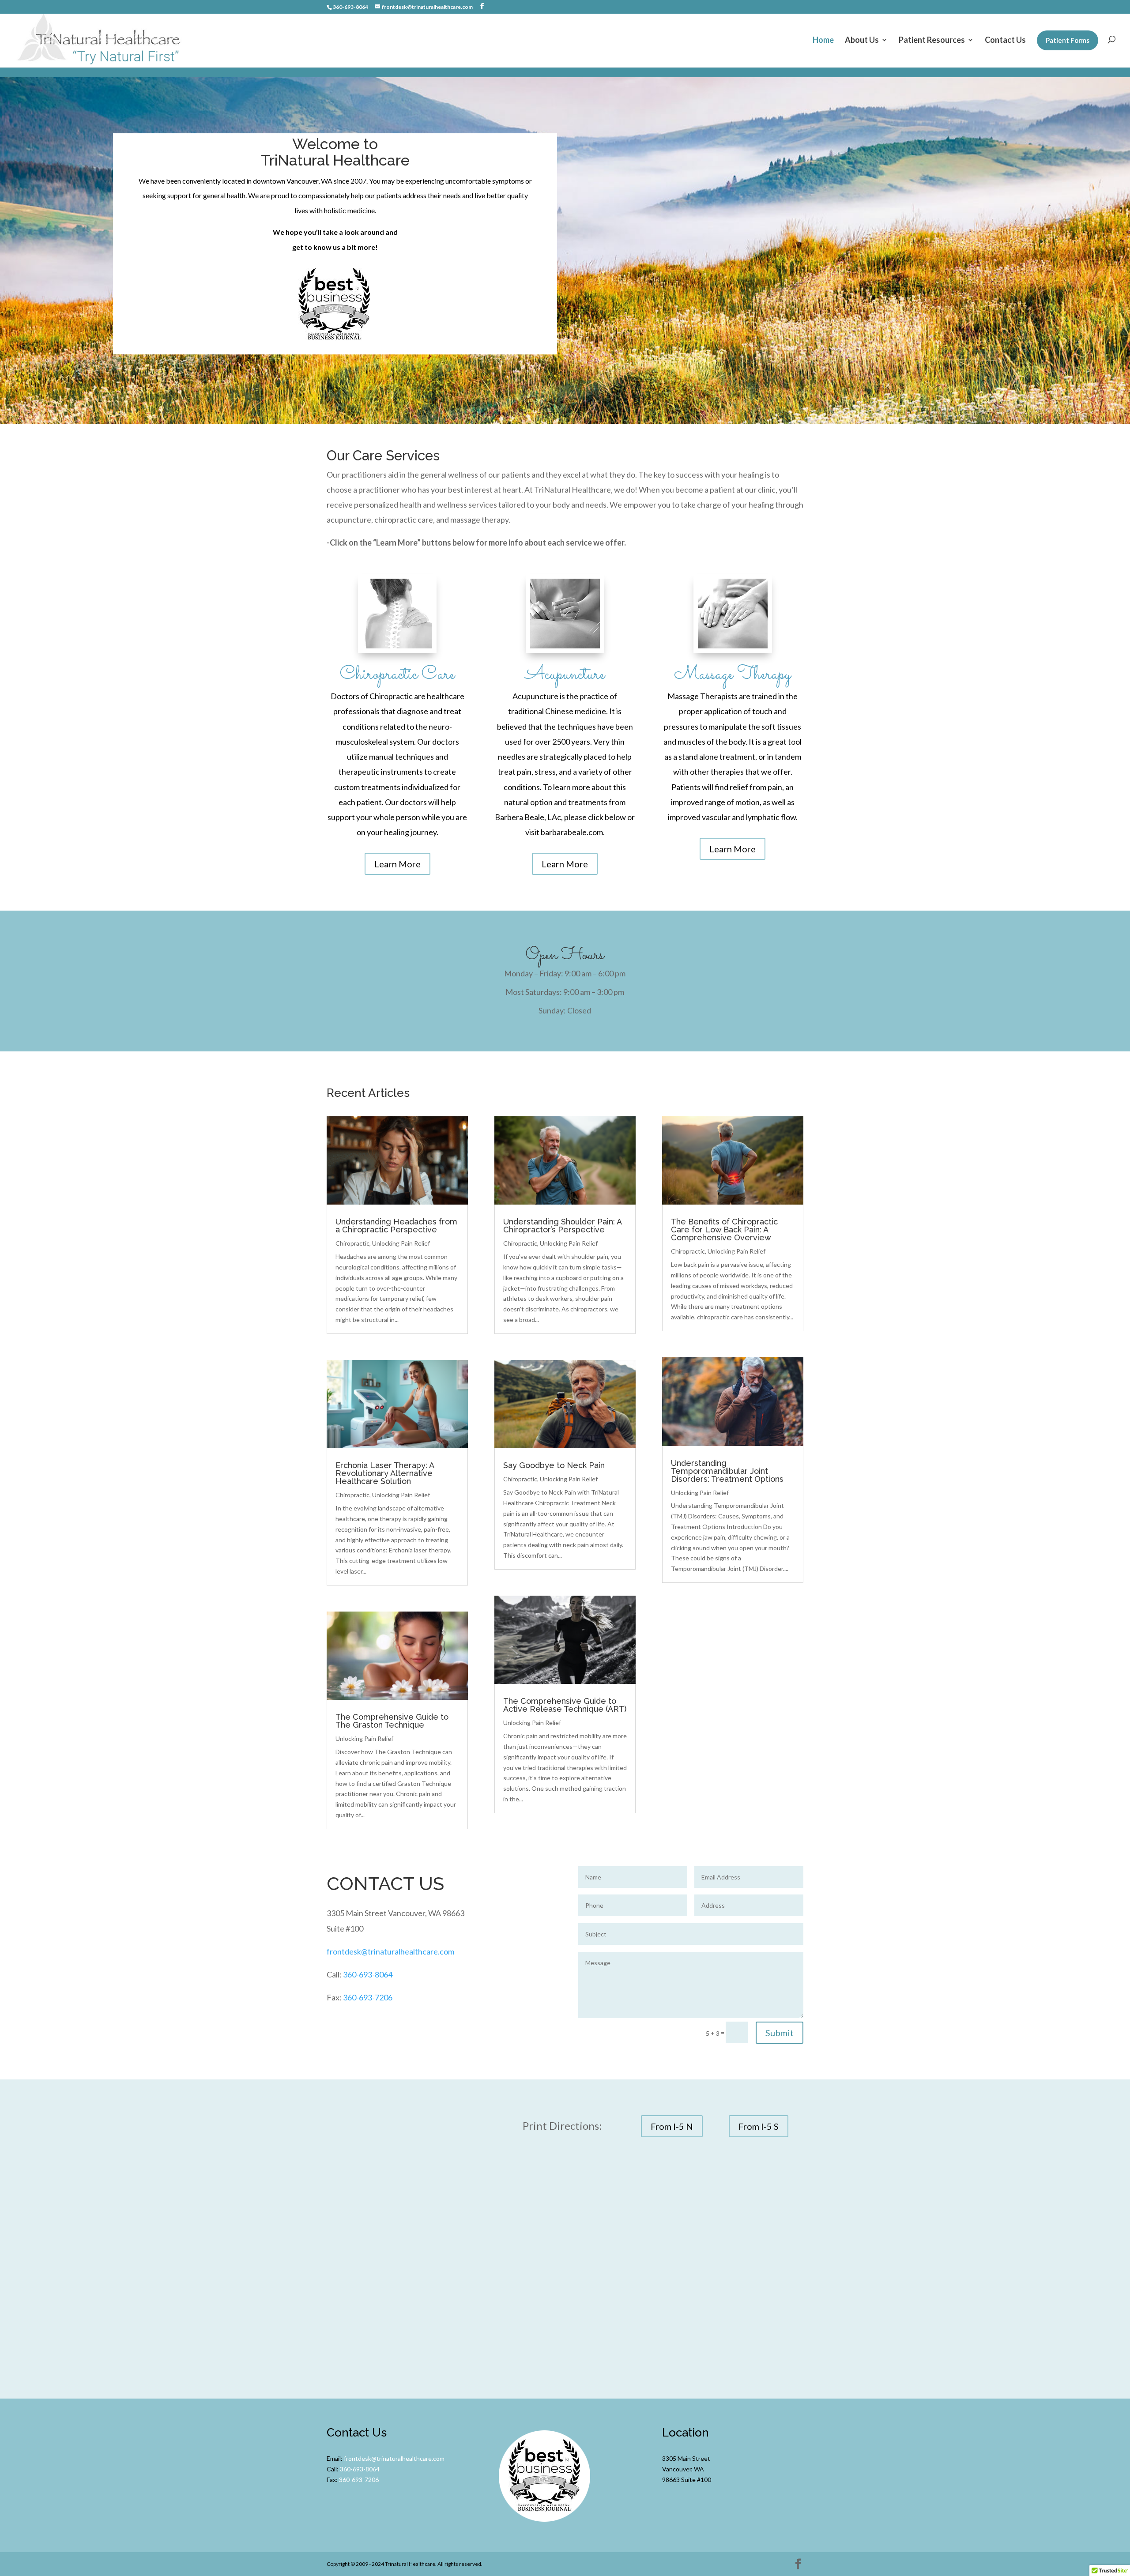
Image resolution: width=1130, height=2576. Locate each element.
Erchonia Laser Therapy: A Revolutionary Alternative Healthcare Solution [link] (385, 1473)
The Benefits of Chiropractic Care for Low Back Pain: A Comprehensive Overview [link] (724, 1230)
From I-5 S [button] (759, 2126)
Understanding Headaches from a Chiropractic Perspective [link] (396, 1226)
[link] (100, 40)
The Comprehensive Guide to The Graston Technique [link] (392, 1721)
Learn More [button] (397, 864)
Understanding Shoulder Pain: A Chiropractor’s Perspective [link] (562, 1226)
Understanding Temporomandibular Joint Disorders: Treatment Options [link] (727, 1471)
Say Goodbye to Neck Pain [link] (554, 1465)
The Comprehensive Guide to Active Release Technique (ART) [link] (565, 1705)
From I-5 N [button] (672, 2126)
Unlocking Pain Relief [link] (401, 1243)
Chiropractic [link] (352, 1243)
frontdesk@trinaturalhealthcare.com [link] (390, 1951)
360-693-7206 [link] (368, 1997)
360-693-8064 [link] (368, 1974)
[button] (482, 6)
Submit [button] (780, 2033)
